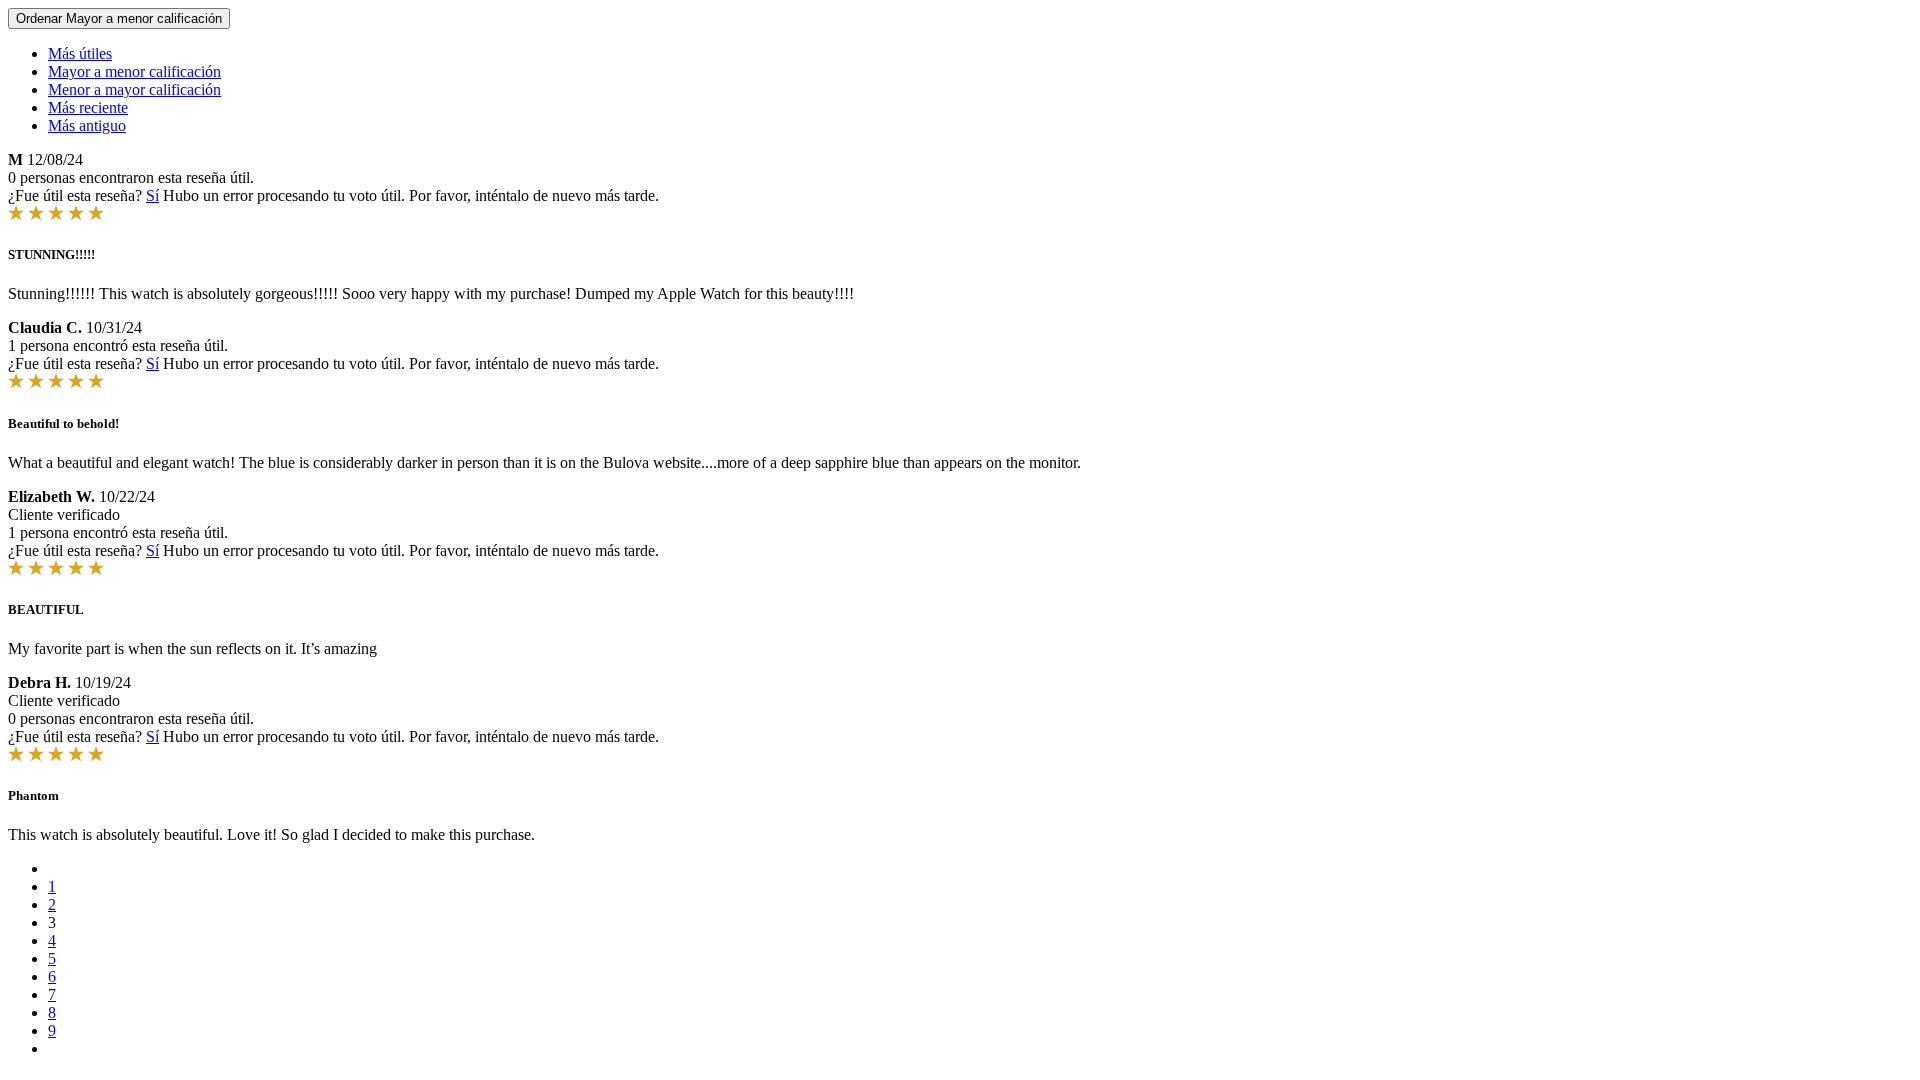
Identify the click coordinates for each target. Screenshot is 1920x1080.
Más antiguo (87, 125)
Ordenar (119, 18)
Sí (152, 195)
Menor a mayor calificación (134, 89)
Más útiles (80, 53)
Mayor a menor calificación (134, 71)
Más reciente (88, 107)
